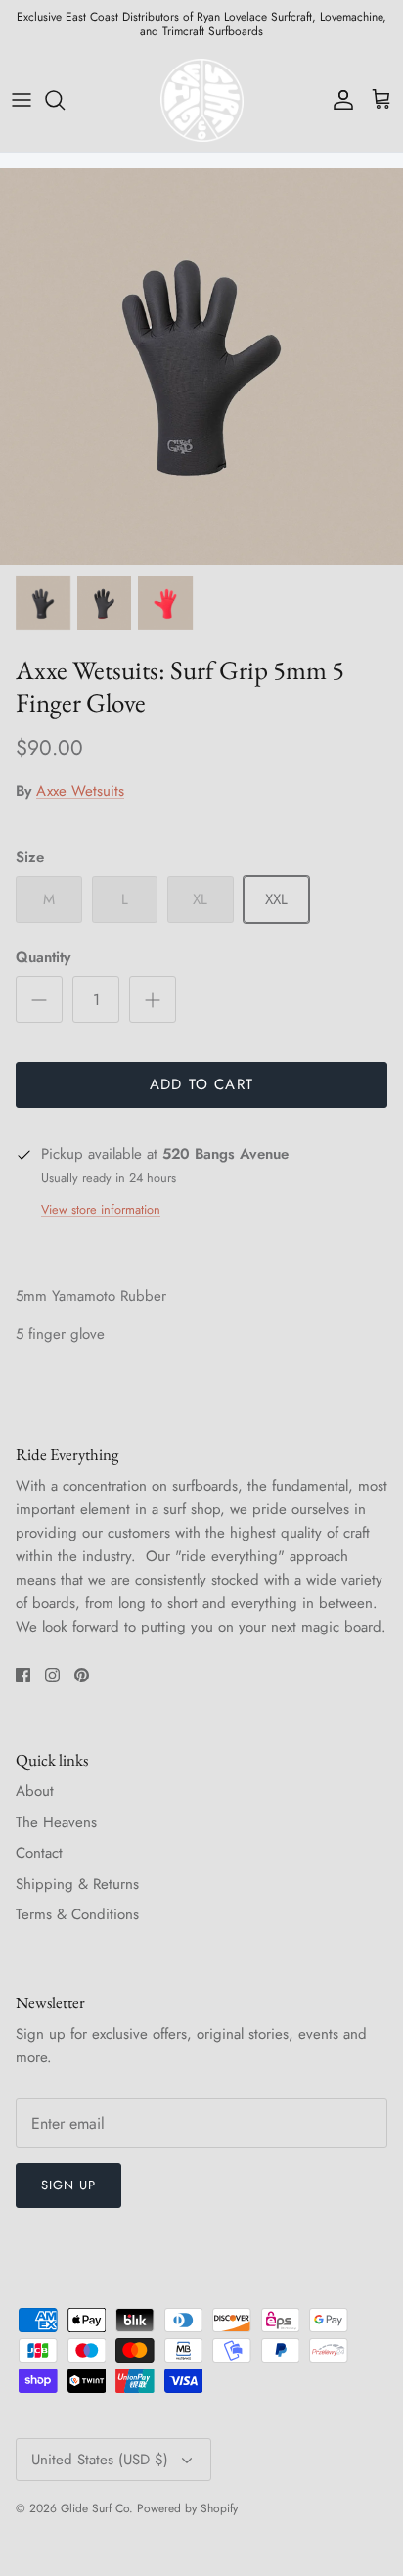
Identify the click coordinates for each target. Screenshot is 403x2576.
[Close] (359, 1142)
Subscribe (201, 1363)
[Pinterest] (231, 1422)
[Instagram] (202, 1422)
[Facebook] (173, 1422)
